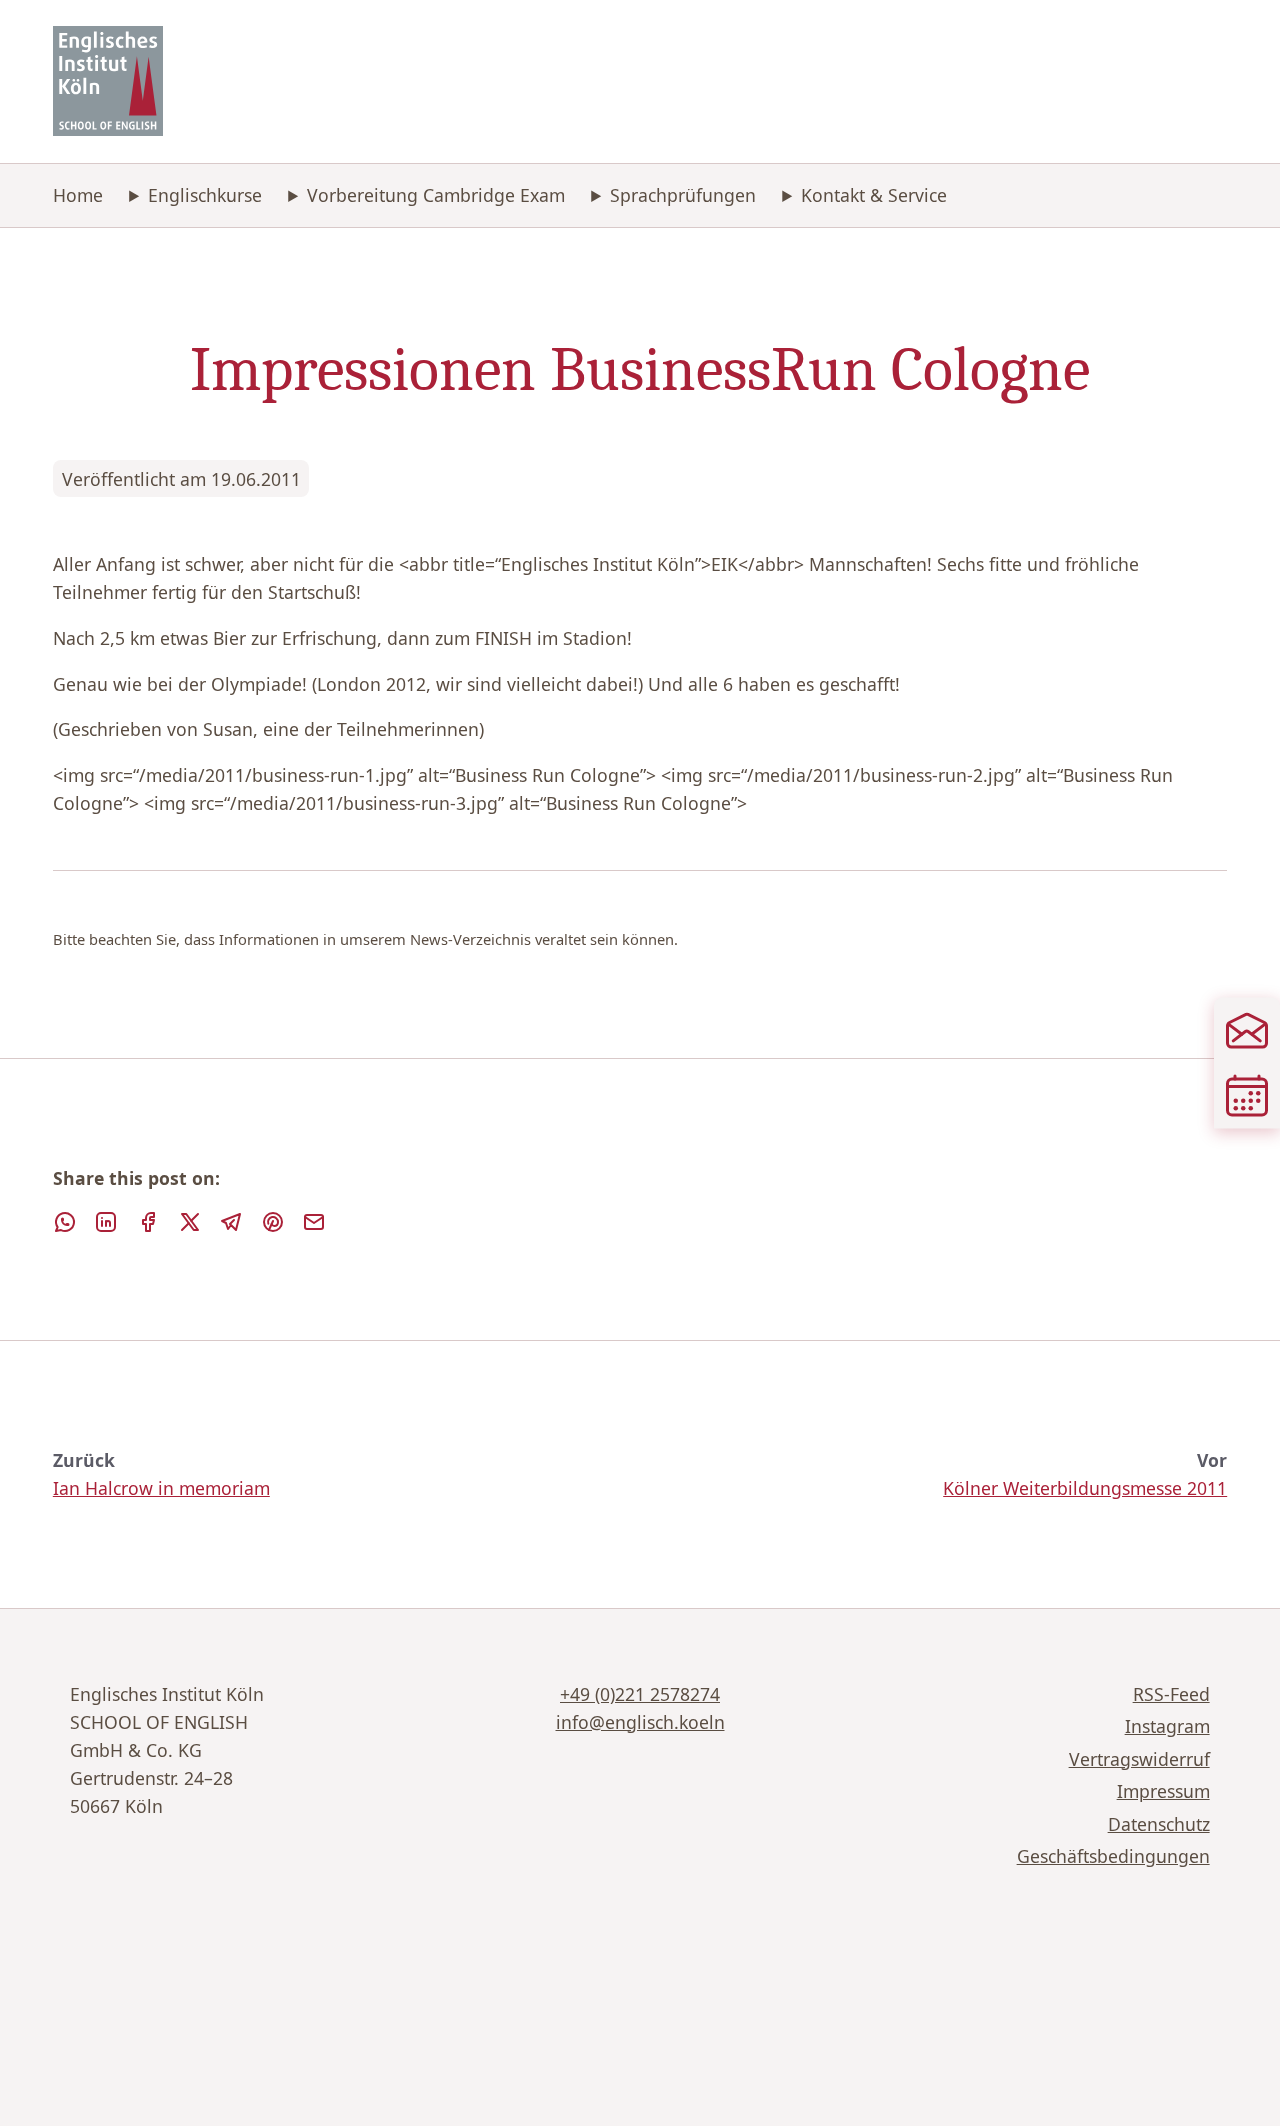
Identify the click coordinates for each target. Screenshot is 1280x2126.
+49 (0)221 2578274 (640, 1694)
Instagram (1167, 1726)
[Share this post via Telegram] (231, 1222)
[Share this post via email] (314, 1222)
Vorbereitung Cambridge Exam (436, 195)
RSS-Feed (1171, 1694)
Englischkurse (205, 195)
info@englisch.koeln (640, 1722)
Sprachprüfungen (683, 195)
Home (78, 195)
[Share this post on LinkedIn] (106, 1222)
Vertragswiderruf (1139, 1759)
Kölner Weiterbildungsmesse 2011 (1085, 1488)
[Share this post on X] (190, 1222)
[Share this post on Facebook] (148, 1222)
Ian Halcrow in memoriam (161, 1488)
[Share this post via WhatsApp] (65, 1222)
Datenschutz (1159, 1824)
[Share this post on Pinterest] (273, 1222)
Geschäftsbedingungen (1113, 1856)
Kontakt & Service (874, 195)
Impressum (1163, 1791)
